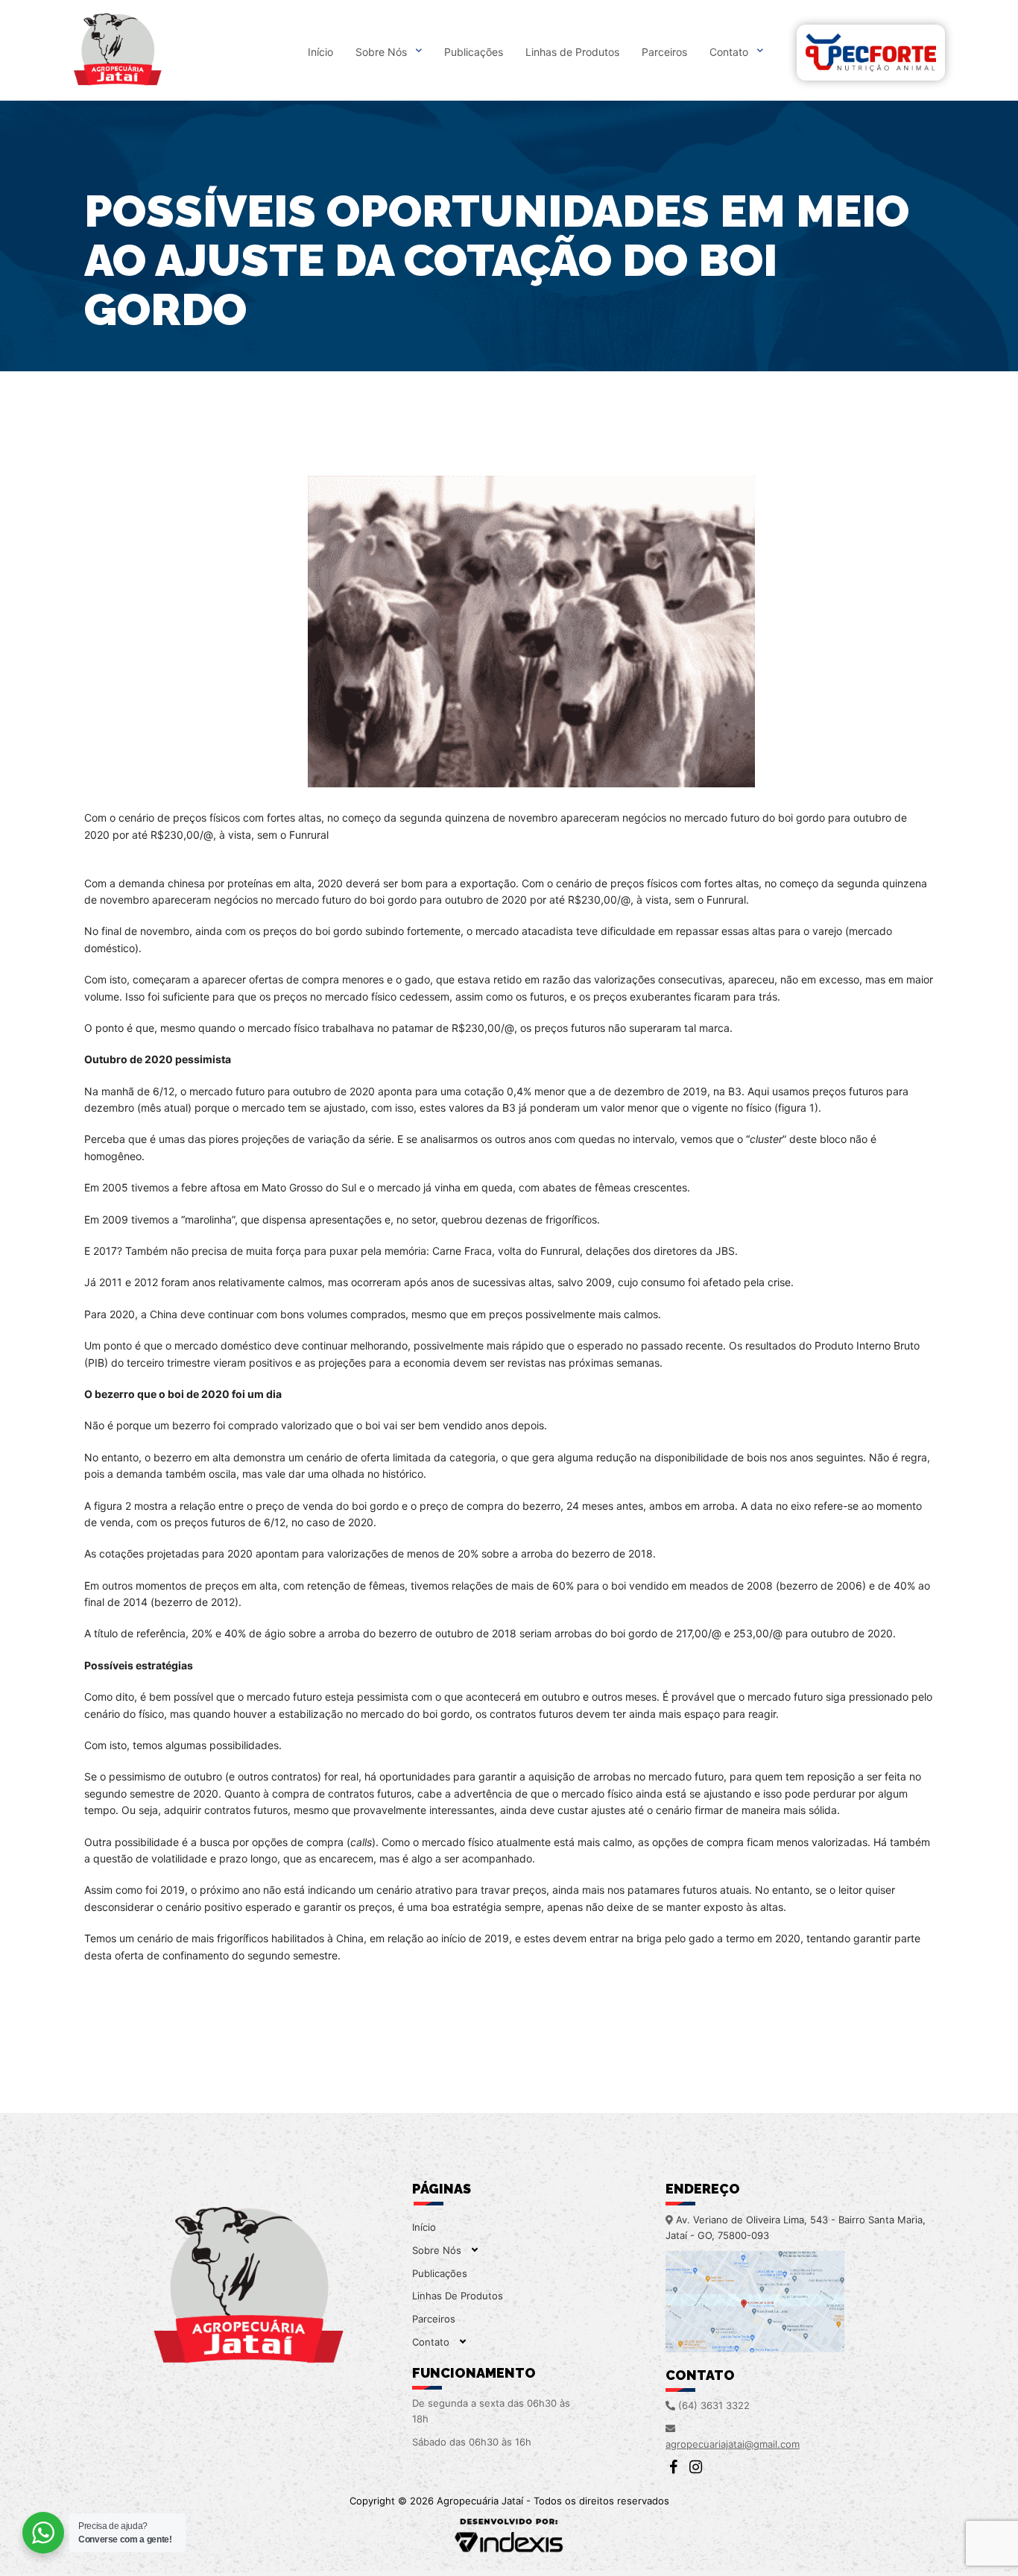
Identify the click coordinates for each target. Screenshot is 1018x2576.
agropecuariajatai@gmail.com (733, 2444)
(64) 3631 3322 (714, 2405)
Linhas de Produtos (572, 52)
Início (320, 52)
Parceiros (664, 52)
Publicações (474, 52)
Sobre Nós (381, 52)
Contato (729, 52)
